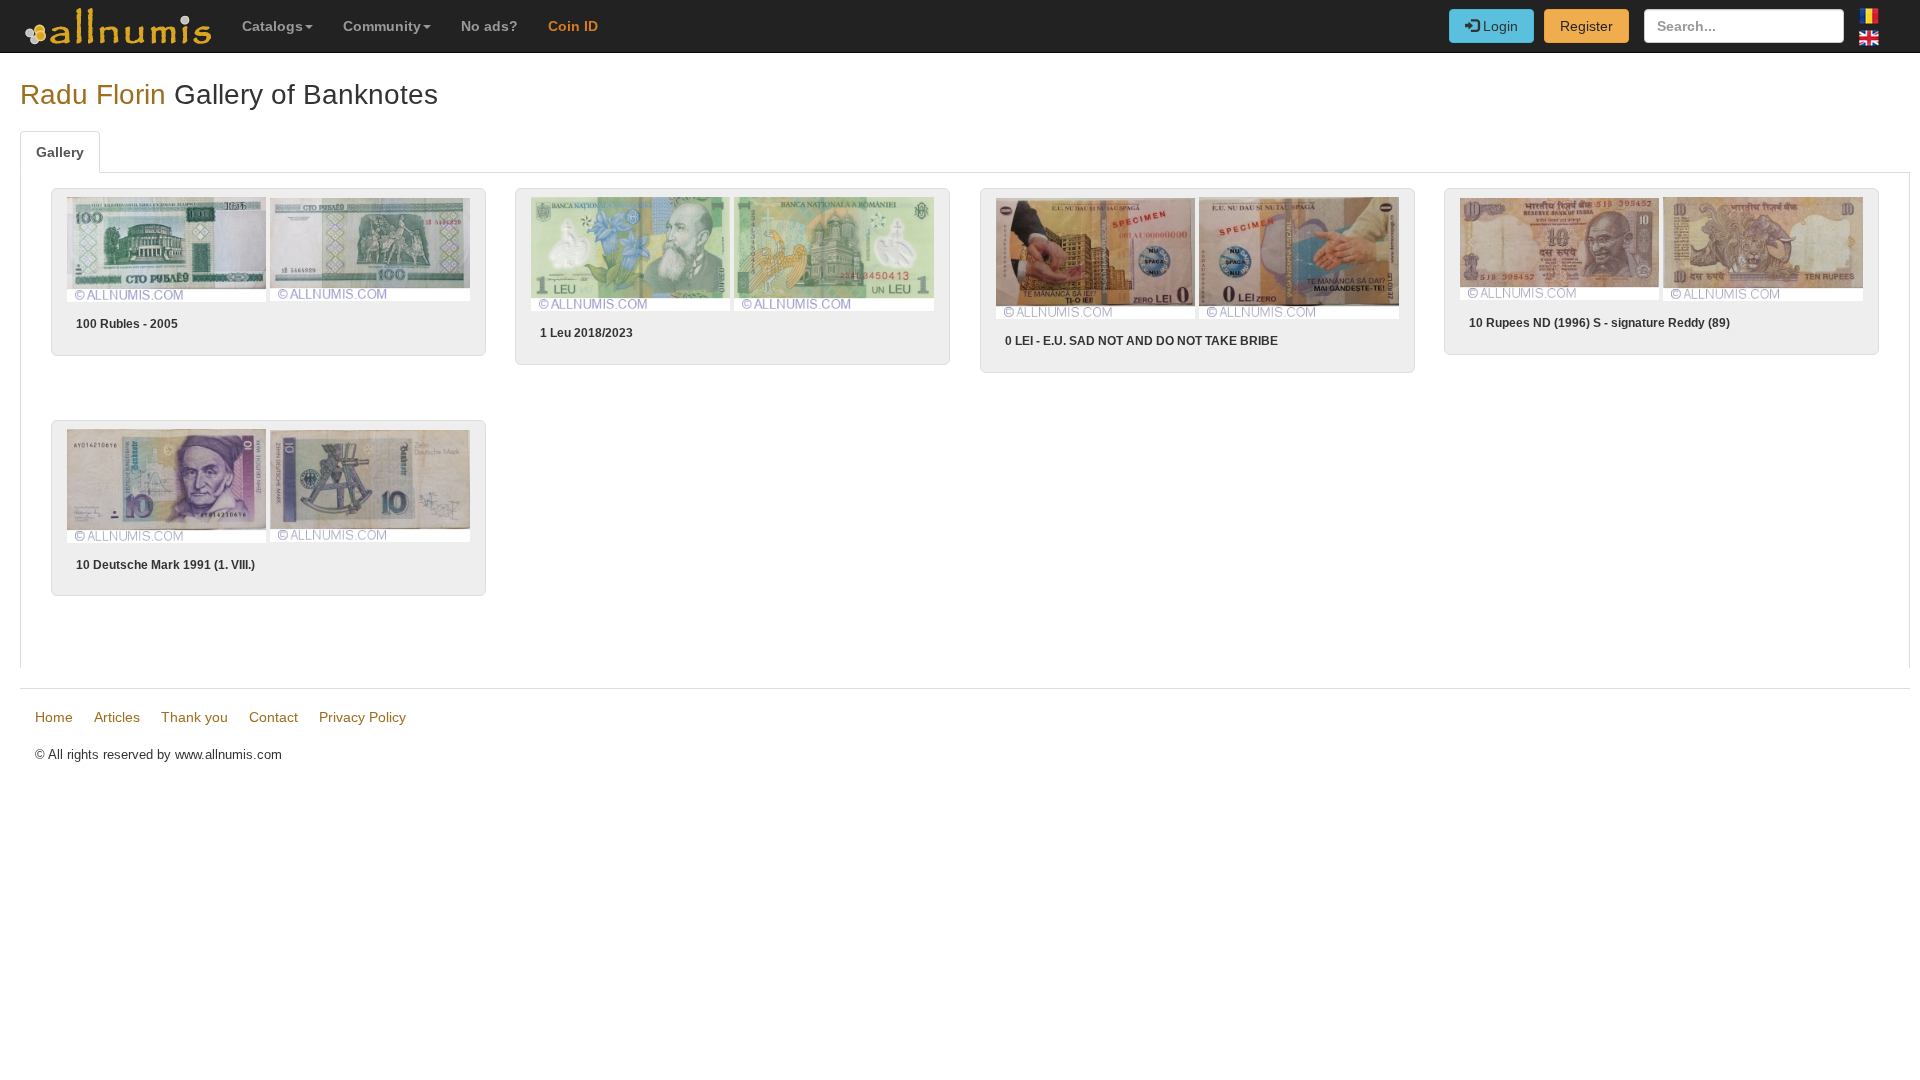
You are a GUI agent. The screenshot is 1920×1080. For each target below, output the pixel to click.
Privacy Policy (362, 717)
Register (1586, 26)
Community (382, 26)
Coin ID (573, 26)
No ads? (489, 26)
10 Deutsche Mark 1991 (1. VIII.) (165, 565)
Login (1498, 26)
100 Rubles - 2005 (127, 324)
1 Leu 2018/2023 (586, 333)
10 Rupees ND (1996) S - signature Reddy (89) (1599, 323)
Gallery (60, 152)
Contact (273, 717)
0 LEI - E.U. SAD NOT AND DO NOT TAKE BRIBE (1141, 341)
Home (54, 717)
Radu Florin (93, 94)
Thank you (194, 717)
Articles (117, 717)
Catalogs (272, 26)
